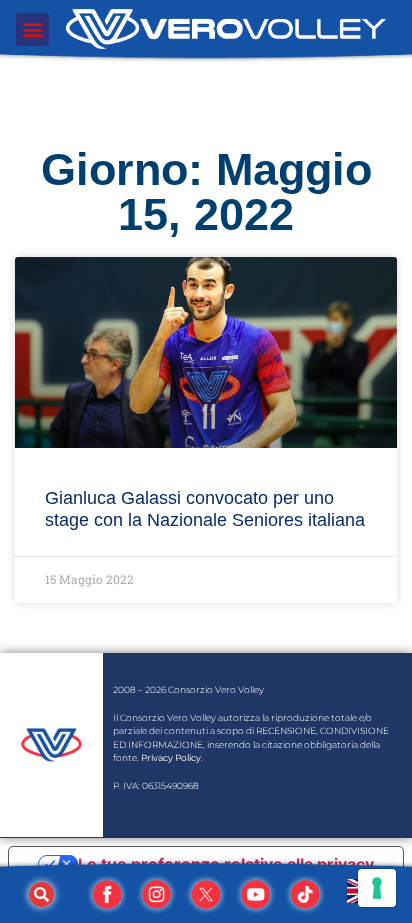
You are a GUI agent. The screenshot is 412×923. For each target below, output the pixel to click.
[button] (32, 29)
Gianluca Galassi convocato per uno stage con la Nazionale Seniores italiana (205, 509)
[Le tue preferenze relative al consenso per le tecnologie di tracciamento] (377, 888)
